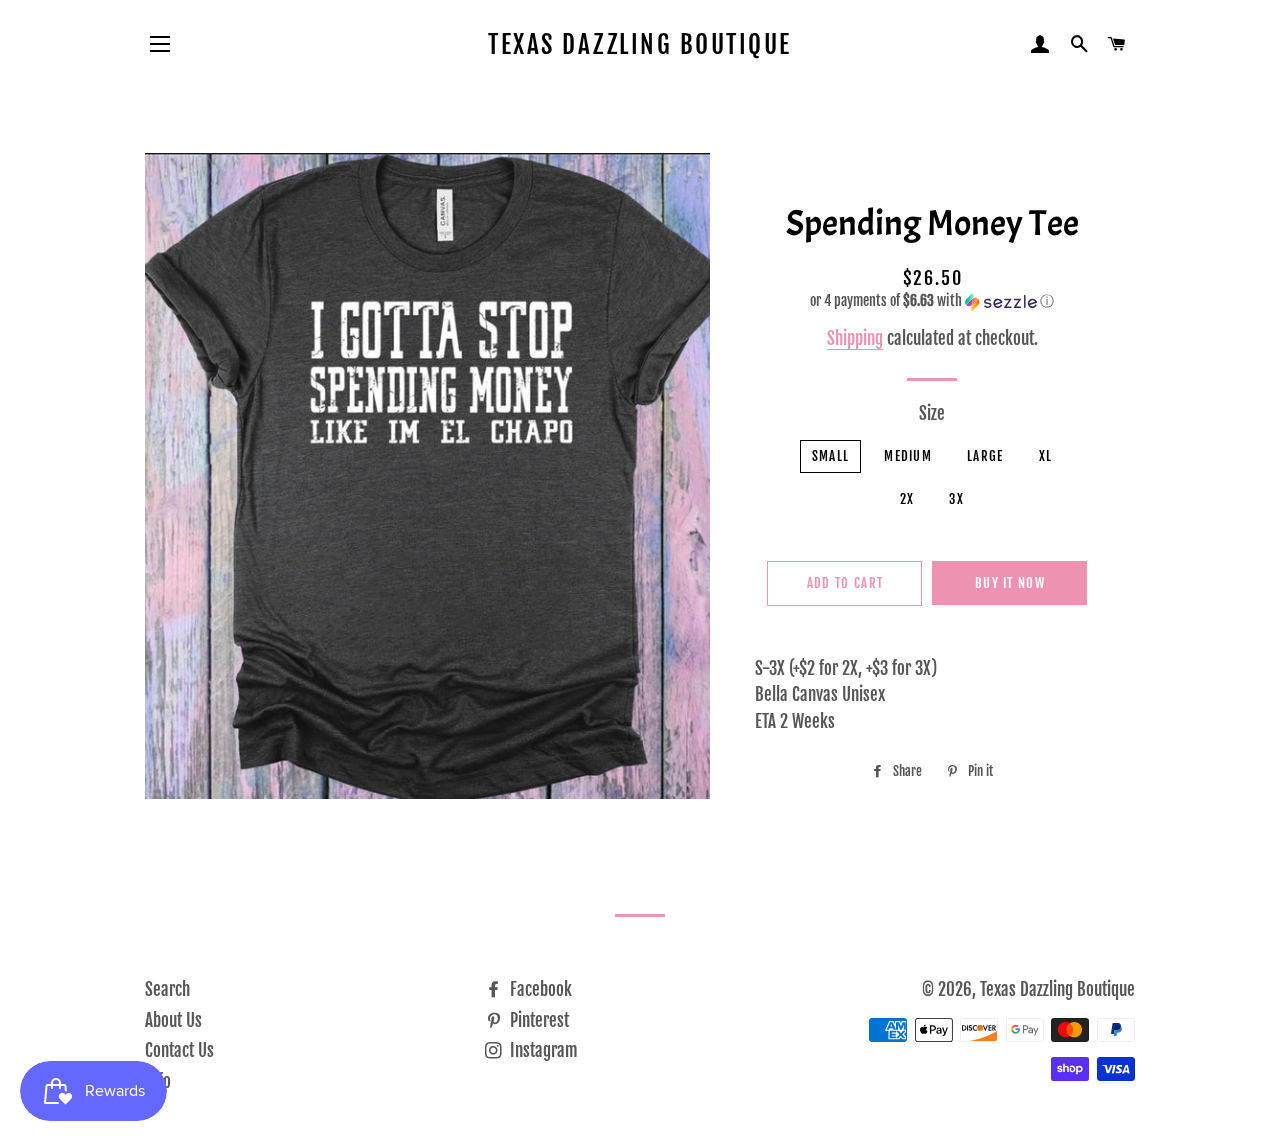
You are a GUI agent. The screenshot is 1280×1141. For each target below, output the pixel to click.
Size (932, 413)
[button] (932, 301)
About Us (173, 1020)
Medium (908, 456)
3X (956, 499)
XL (1046, 456)
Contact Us (179, 1050)
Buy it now (1010, 583)
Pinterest (537, 1020)
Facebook (539, 989)
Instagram (542, 1050)
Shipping (855, 338)
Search (167, 989)
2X (907, 499)
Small (831, 456)
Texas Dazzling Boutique (640, 44)
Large (985, 456)
